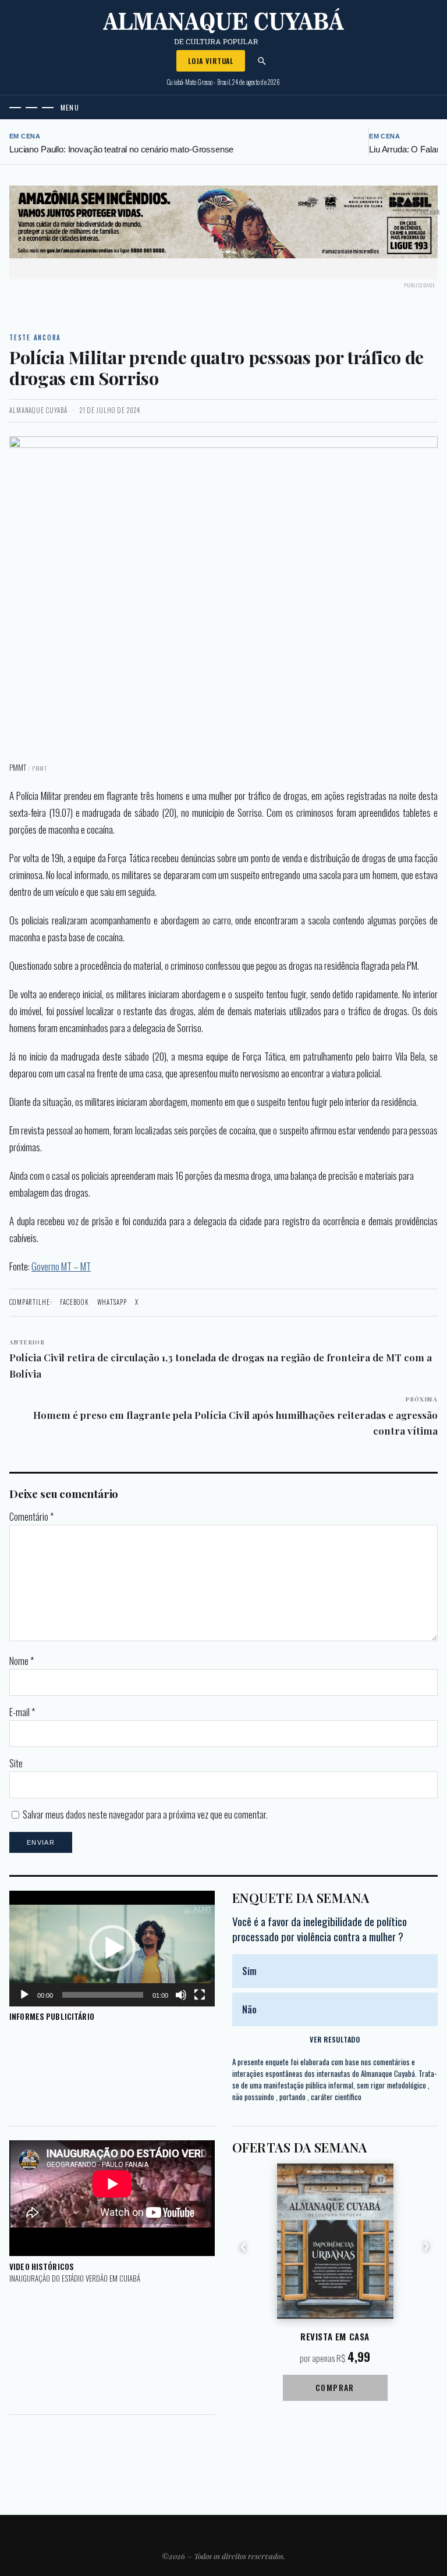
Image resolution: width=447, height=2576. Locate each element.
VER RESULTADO (335, 2039)
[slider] (103, 1995)
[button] (112, 1948)
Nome (22, 1661)
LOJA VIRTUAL (211, 61)
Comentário (31, 1517)
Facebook (74, 1302)
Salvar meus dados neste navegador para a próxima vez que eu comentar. (145, 1814)
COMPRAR (335, 2387)
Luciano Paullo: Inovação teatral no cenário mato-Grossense (121, 149)
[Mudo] (181, 1995)
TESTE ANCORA (35, 337)
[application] (112, 1949)
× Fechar (428, 212)
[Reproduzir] (24, 1995)
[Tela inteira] (200, 1995)
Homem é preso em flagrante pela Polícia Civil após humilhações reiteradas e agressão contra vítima (235, 1416)
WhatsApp (112, 1302)
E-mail (22, 1712)
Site (16, 1763)
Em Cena (25, 136)
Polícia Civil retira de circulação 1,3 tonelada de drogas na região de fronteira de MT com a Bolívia (221, 1359)
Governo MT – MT (61, 1266)
